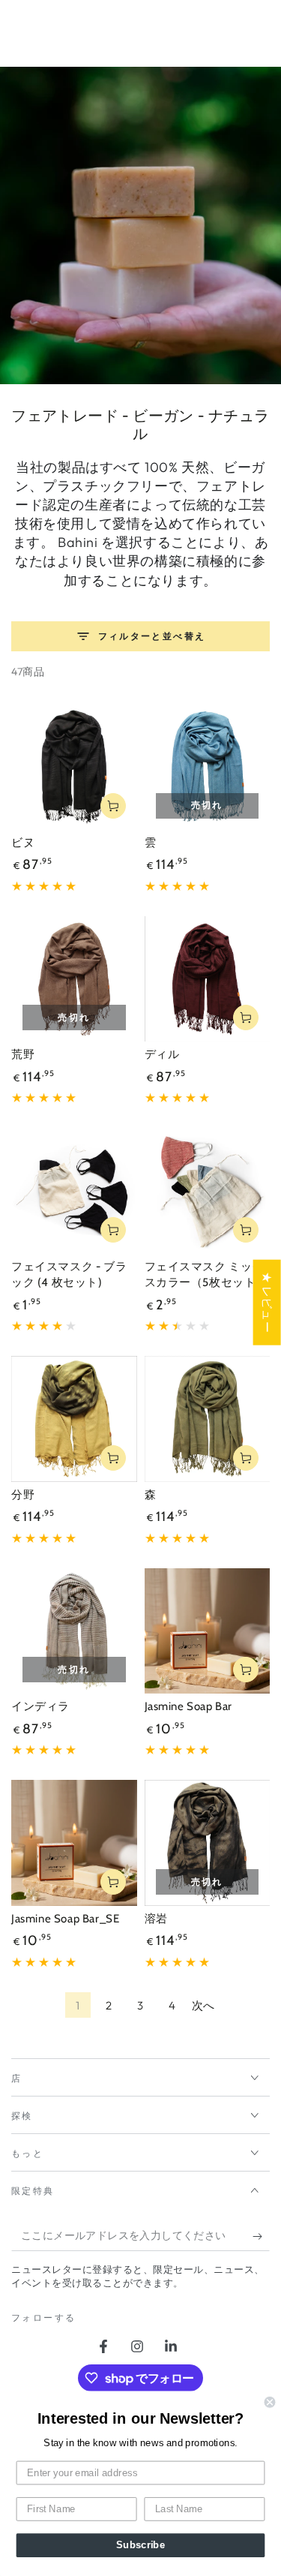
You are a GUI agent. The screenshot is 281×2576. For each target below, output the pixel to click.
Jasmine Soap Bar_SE (65, 1919)
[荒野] (74, 979)
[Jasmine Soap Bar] (208, 1631)
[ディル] (208, 979)
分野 (23, 1495)
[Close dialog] (270, 2402)
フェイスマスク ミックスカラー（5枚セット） (206, 1275)
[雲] (208, 767)
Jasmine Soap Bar (189, 1706)
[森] (208, 1419)
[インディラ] (74, 1631)
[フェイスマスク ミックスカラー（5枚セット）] (208, 1191)
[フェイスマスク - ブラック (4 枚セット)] (74, 1191)
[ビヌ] (74, 767)
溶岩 (156, 1919)
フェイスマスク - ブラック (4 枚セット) (69, 1275)
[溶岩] (208, 1843)
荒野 (23, 1054)
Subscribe (140, 2545)
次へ (203, 2005)
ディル (162, 1054)
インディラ (40, 1706)
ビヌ (23, 843)
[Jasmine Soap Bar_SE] (74, 1843)
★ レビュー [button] (267, 1302)
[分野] (74, 1419)
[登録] (261, 2236)
